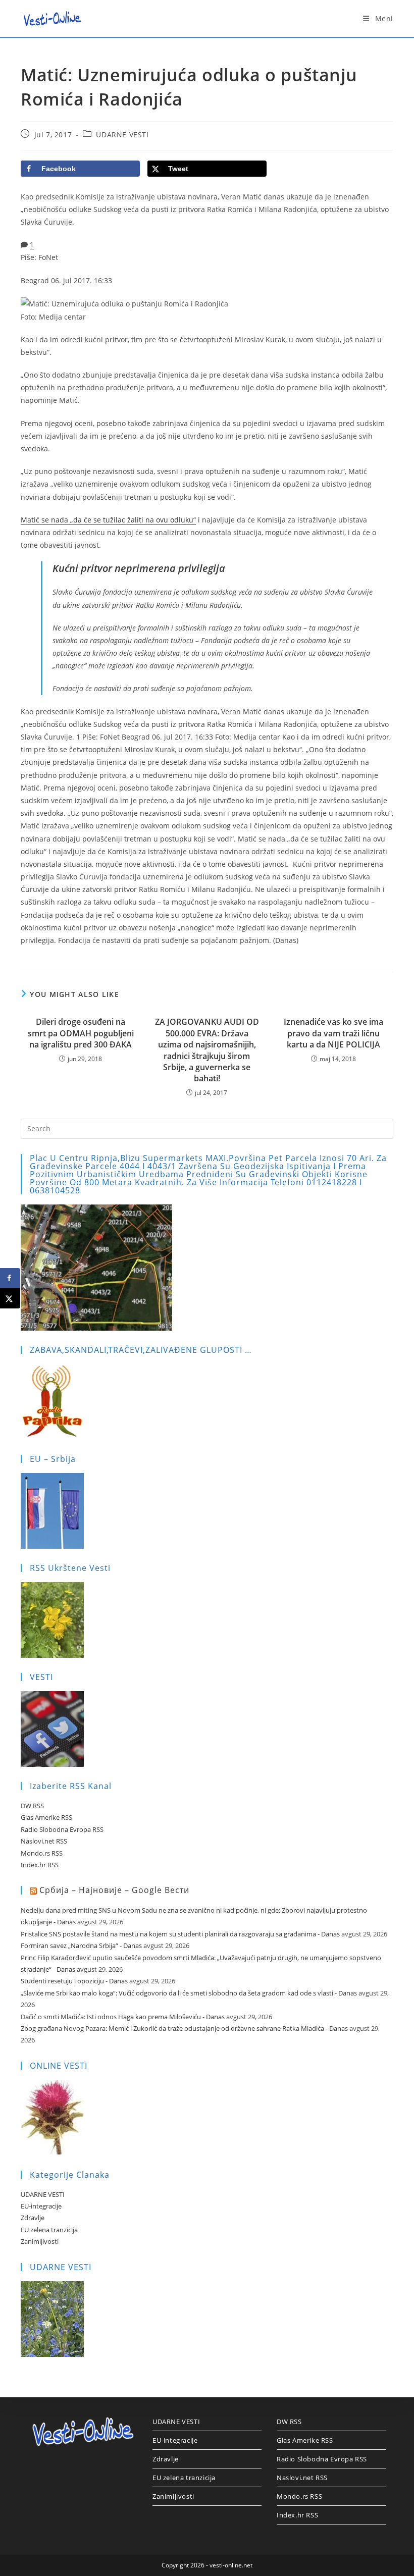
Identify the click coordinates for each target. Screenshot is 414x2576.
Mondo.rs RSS (42, 1853)
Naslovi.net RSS (44, 1841)
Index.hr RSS (40, 1865)
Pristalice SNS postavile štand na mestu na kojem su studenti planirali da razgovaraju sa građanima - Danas (180, 1934)
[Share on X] (10, 1298)
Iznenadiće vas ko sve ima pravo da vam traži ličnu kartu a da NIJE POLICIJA (333, 1033)
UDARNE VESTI (122, 135)
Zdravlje (33, 2218)
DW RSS (32, 1806)
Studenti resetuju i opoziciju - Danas (74, 1981)
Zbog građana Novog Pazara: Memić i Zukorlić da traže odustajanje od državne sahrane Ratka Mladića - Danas (184, 2028)
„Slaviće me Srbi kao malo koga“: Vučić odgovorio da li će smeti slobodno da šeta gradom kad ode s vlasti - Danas (189, 1993)
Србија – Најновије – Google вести (114, 1890)
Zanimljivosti (40, 2241)
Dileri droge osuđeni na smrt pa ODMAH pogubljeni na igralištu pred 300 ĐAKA (81, 1033)
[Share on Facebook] (10, 1278)
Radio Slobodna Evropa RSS (62, 1829)
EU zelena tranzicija (49, 2230)
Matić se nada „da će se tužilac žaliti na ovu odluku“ (108, 520)
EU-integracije (41, 2206)
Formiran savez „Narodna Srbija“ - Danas (81, 1946)
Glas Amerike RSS (46, 1817)
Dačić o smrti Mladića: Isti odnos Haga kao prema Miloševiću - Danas (123, 2017)
